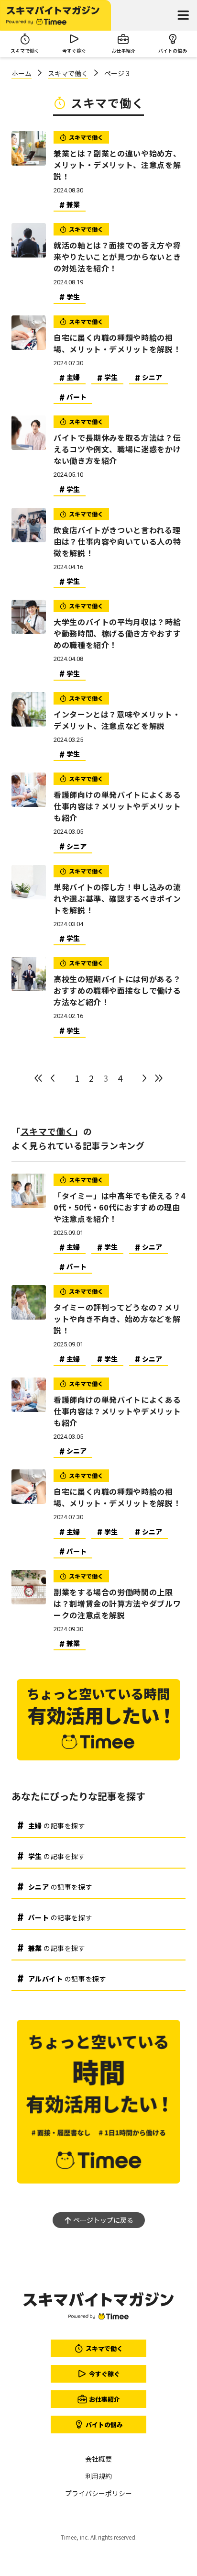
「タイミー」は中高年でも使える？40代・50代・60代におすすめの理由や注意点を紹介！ (120, 1207)
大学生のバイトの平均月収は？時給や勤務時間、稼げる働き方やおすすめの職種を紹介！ (117, 633)
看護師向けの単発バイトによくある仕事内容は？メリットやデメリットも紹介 (117, 806)
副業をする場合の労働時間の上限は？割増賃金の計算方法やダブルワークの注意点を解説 (117, 1603)
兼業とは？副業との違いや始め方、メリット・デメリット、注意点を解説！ (117, 165)
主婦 (73, 377)
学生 (73, 297)
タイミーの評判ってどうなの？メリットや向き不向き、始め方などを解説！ (117, 1319)
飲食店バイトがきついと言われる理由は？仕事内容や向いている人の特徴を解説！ (117, 541)
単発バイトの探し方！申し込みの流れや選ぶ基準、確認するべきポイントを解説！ (117, 898)
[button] (183, 15)
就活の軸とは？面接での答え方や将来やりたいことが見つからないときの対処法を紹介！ (117, 257)
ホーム (22, 73)
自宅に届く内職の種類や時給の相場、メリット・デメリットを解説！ (117, 343)
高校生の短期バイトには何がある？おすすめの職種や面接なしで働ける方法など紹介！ (117, 990)
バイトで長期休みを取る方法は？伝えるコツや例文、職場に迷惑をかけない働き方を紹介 (117, 449)
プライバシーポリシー (98, 2493)
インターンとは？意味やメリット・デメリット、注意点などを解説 (117, 720)
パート (77, 397)
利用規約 (98, 2476)
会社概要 (98, 2459)
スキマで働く (68, 73)
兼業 (73, 204)
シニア (152, 377)
